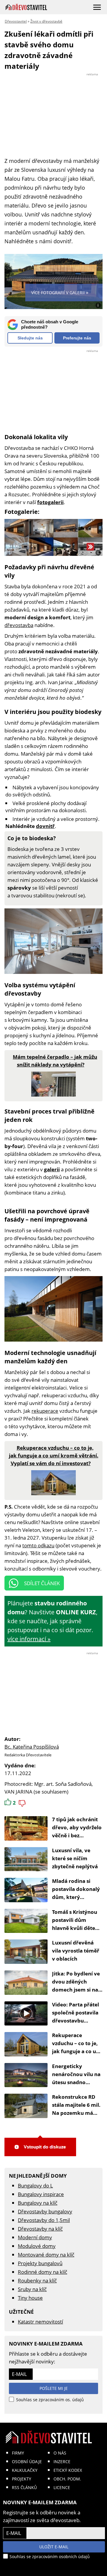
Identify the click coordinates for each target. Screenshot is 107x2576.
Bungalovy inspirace (41, 2194)
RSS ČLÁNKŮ (24, 2487)
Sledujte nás (30, 338)
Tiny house (30, 2298)
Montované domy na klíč (46, 2255)
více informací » (29, 1639)
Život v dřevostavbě (46, 21)
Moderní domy (35, 2237)
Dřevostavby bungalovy (45, 2211)
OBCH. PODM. (67, 2479)
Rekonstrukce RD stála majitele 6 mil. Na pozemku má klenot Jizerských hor (76, 2113)
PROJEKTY (22, 2479)
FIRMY (18, 2453)
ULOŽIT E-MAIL (54, 2547)
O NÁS (60, 2453)
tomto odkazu (38, 1545)
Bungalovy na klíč (38, 2203)
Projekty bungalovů (40, 2263)
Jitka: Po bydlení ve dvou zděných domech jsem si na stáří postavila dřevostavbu (76, 1990)
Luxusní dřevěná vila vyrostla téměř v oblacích (76, 1951)
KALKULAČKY (25, 2470)
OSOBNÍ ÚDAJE (27, 2462)
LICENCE (62, 2487)
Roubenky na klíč (37, 2280)
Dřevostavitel (16, 21)
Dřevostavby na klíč (40, 2229)
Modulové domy (37, 2246)
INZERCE (62, 2462)
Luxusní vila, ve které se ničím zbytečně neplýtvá (75, 1858)
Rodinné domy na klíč (43, 2272)
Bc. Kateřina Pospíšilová (32, 1747)
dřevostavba (19, 625)
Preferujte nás (77, 338)
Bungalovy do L (35, 2186)
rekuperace (45, 1411)
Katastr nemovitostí (40, 2322)
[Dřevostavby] (26, 7)
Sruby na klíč (32, 2289)
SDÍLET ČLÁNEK (42, 1583)
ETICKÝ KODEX (68, 2470)
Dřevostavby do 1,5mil (44, 2220)
